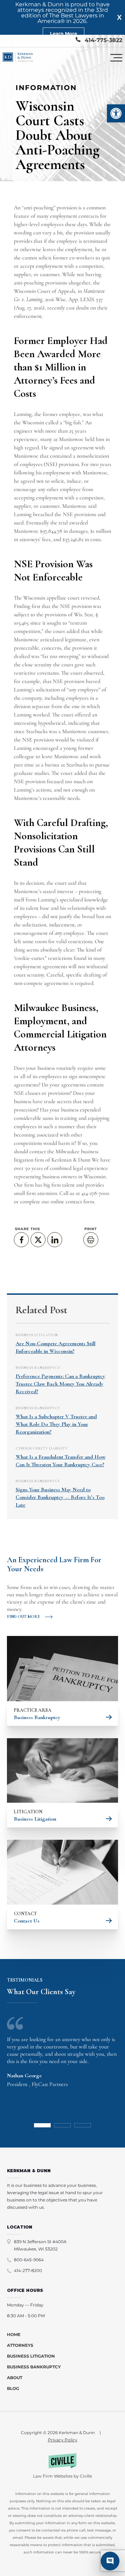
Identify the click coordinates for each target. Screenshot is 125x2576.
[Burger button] (116, 58)
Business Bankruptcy (38, 1368)
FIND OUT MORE (23, 1616)
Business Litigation (37, 1335)
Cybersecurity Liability (41, 1449)
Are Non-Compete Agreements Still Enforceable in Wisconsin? (56, 1347)
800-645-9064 (29, 2260)
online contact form (72, 1202)
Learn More (64, 33)
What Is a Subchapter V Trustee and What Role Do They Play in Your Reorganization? (56, 1424)
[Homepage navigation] (18, 58)
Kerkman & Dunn (71, 1160)
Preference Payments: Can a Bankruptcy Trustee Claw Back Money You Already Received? (60, 1384)
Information (46, 88)
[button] (116, 113)
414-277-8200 (28, 2270)
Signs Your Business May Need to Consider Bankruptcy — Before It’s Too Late (60, 1497)
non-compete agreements (41, 983)
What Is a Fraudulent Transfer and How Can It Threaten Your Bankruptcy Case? (61, 1461)
